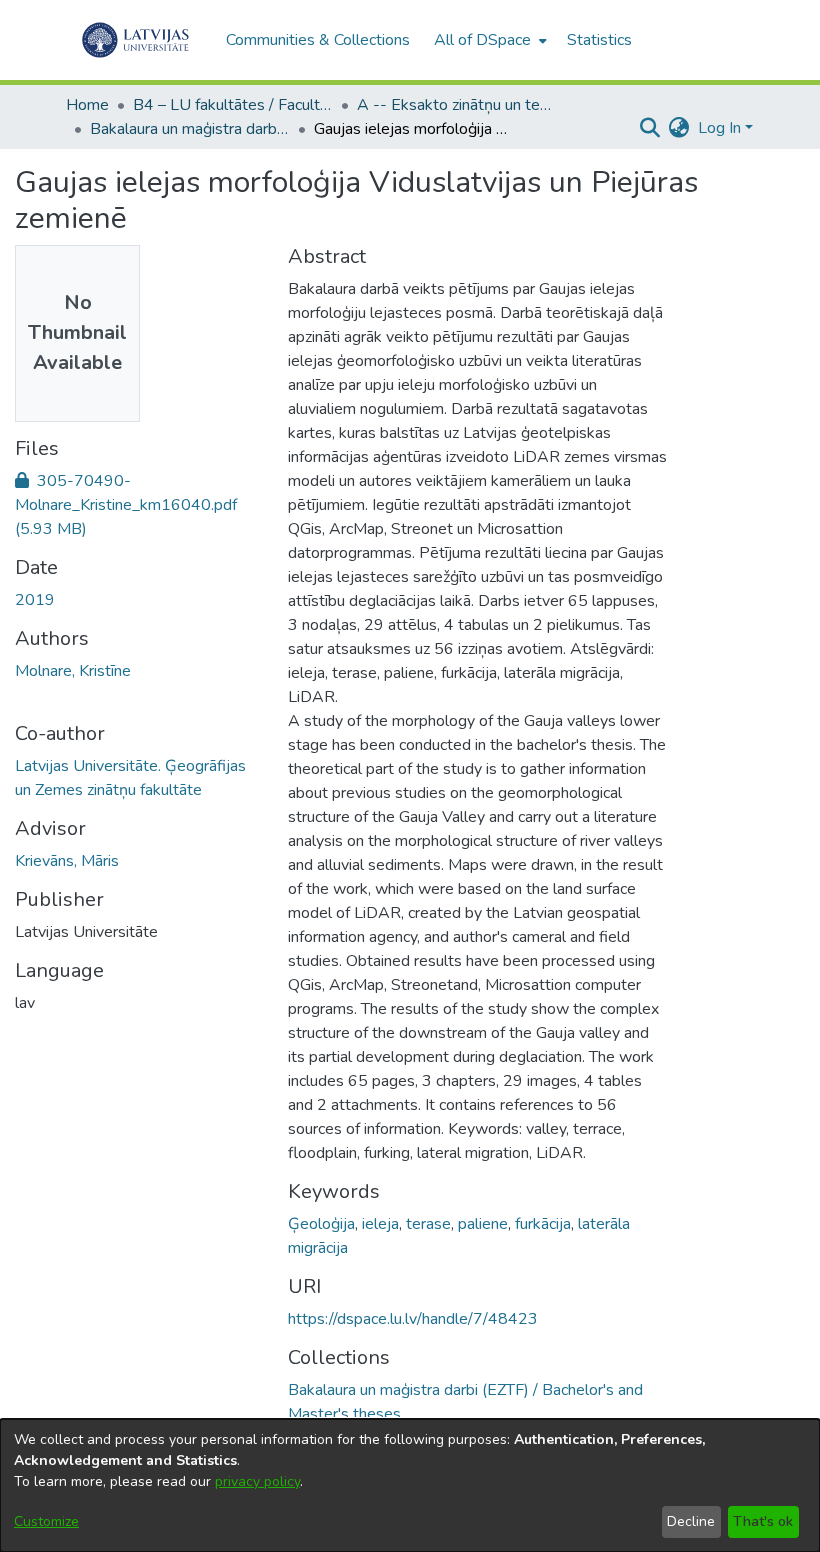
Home (87, 105)
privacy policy (257, 1481)
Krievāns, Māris (67, 861)
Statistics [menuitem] (599, 40)
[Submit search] (650, 128)
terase (428, 1224)
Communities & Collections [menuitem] (318, 40)
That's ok (763, 1521)
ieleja (380, 1224)
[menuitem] (488, 40)
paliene (483, 1224)
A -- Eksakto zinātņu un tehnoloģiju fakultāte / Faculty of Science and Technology (457, 105)
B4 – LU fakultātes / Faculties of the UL (233, 105)
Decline (691, 1521)
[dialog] (410, 1485)
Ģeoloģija (321, 1224)
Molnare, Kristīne (73, 671)
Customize (46, 1521)
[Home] (135, 40)
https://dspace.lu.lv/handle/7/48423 (413, 1319)
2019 (35, 600)
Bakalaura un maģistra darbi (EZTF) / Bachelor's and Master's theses (190, 129)
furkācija (543, 1224)
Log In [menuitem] (719, 128)
